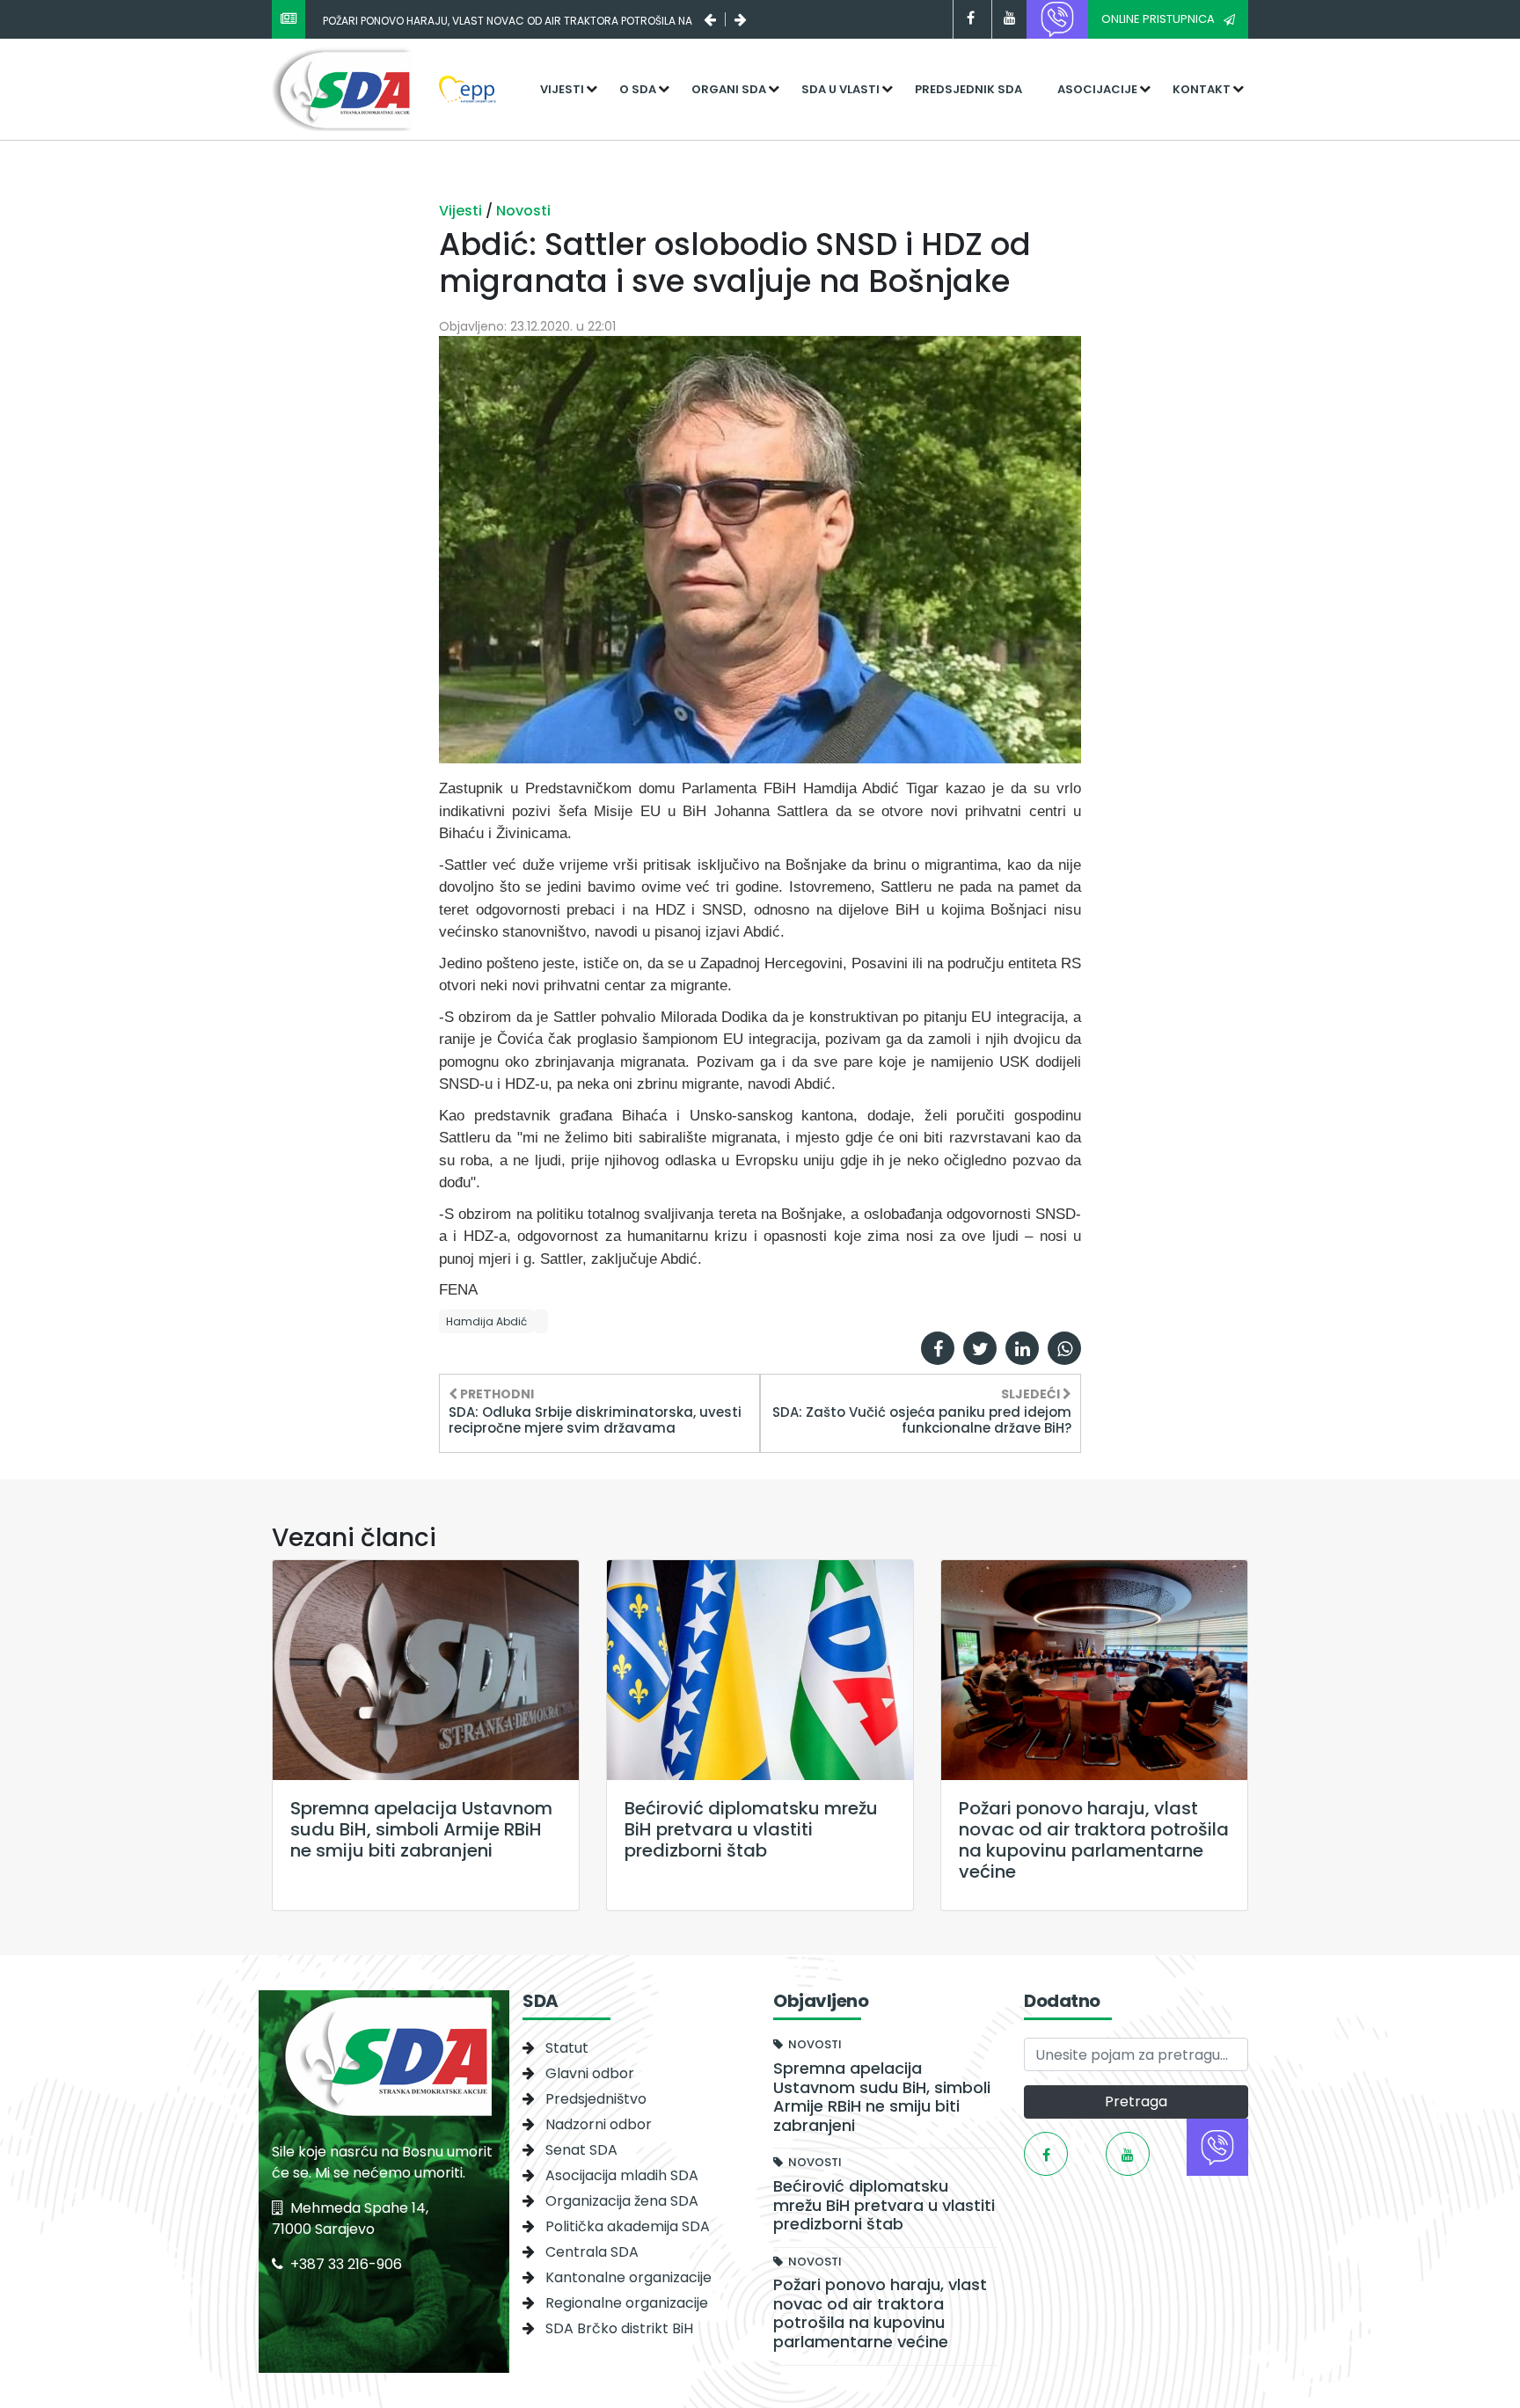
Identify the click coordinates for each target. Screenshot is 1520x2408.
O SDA (638, 89)
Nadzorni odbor (599, 2124)
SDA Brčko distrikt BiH (619, 2328)
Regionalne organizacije (627, 2303)
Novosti (523, 211)
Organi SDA (729, 89)
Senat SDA (581, 2150)
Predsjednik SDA (968, 89)
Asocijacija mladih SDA (622, 2175)
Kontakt (1202, 89)
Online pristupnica (1158, 19)
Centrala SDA (592, 2252)
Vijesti (562, 89)
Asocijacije (1097, 89)
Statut (567, 2048)
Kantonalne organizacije (628, 2277)
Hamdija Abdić (486, 1321)
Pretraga (1136, 2102)
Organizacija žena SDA (622, 2201)
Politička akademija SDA (628, 2226)
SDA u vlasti (840, 89)
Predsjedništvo (596, 2099)
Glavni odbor (590, 2073)
